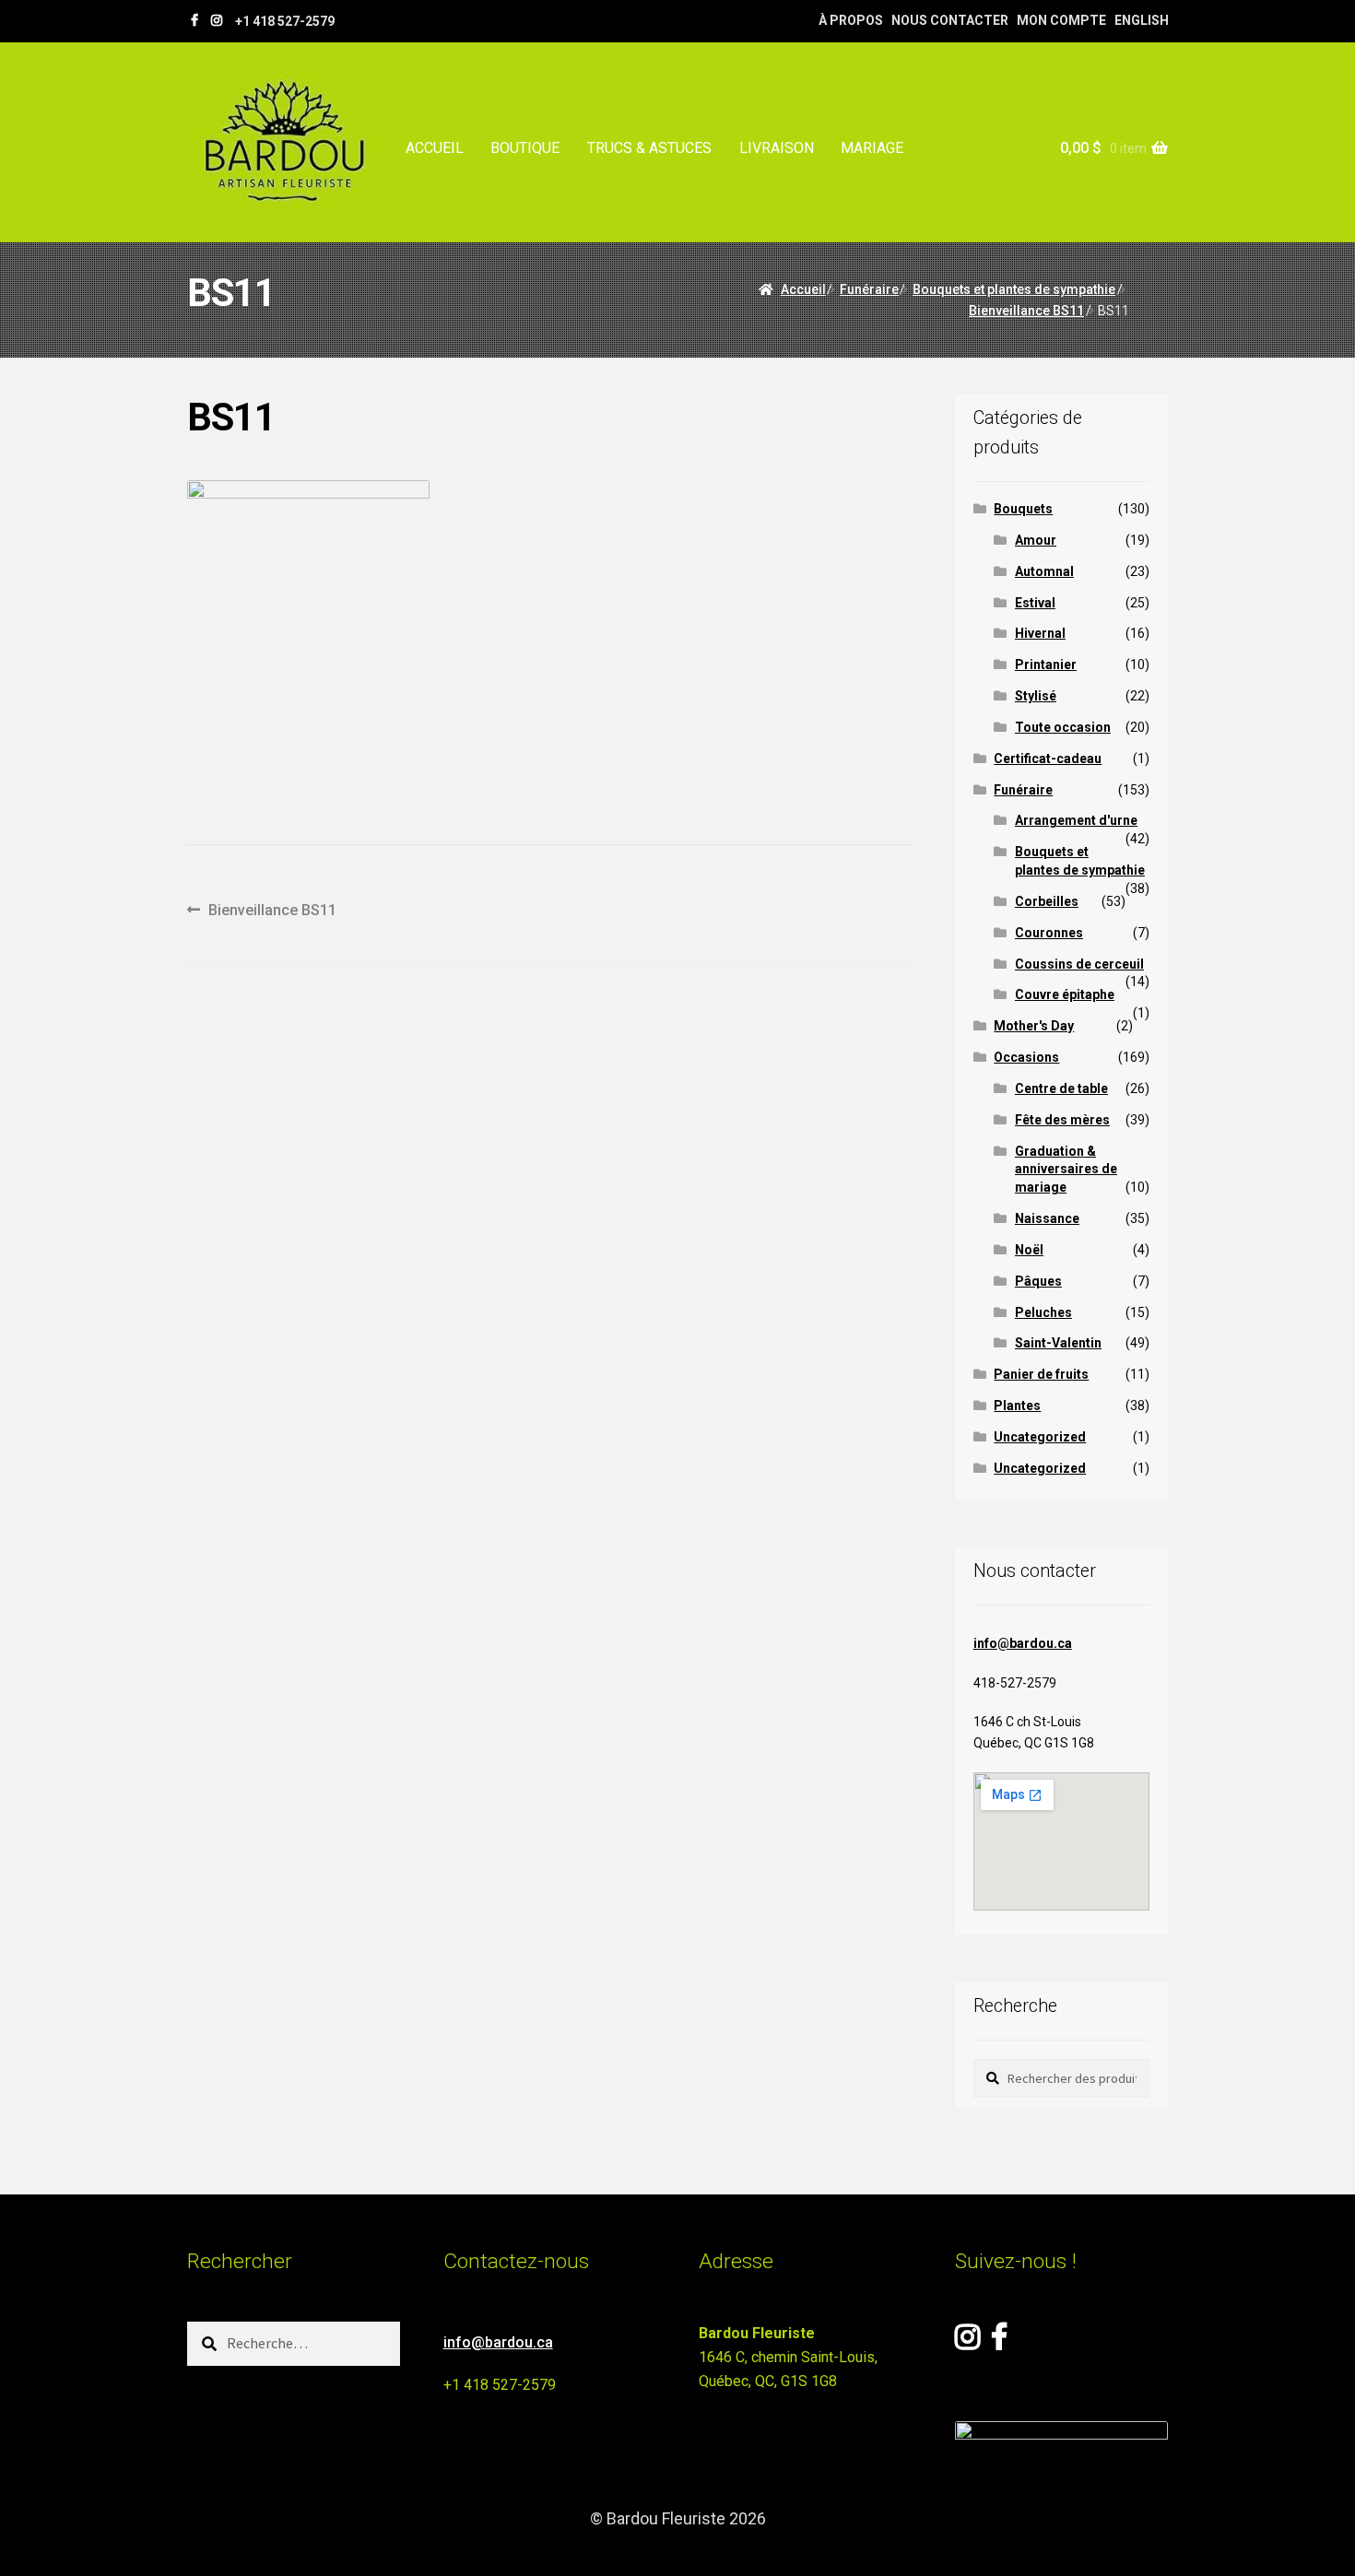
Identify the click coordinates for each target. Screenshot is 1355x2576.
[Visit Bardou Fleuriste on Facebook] (999, 2342)
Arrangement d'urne (1076, 820)
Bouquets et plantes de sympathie (1014, 289)
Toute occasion (1063, 727)
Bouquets (1023, 509)
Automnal (1044, 571)
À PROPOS (851, 20)
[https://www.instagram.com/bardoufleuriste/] (217, 20)
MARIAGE (872, 148)
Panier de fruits (1041, 1374)
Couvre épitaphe (1065, 994)
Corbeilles (1047, 901)
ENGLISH (1142, 20)
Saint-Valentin (1058, 1343)
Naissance (1047, 1218)
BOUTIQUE (525, 148)
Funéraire (869, 289)
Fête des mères (1062, 1120)
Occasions (1026, 1057)
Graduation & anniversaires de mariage (1066, 1170)
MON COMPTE (1061, 20)
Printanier (1046, 665)
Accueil (803, 289)
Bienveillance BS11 (1026, 311)
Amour (1036, 540)
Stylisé (1036, 696)
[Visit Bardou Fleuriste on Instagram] (967, 2342)
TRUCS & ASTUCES (649, 148)
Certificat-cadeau (1048, 759)
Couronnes (1049, 933)
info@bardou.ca (1023, 1643)
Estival (1035, 603)
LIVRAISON (777, 148)
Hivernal (1040, 633)
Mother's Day (1034, 1026)
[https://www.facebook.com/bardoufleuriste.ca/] (194, 20)
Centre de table (1061, 1088)
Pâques (1038, 1281)
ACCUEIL (435, 148)
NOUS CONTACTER (950, 20)
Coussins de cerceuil (1079, 964)
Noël (1029, 1250)
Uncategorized (1040, 1437)
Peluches (1043, 1312)
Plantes (1017, 1406)
